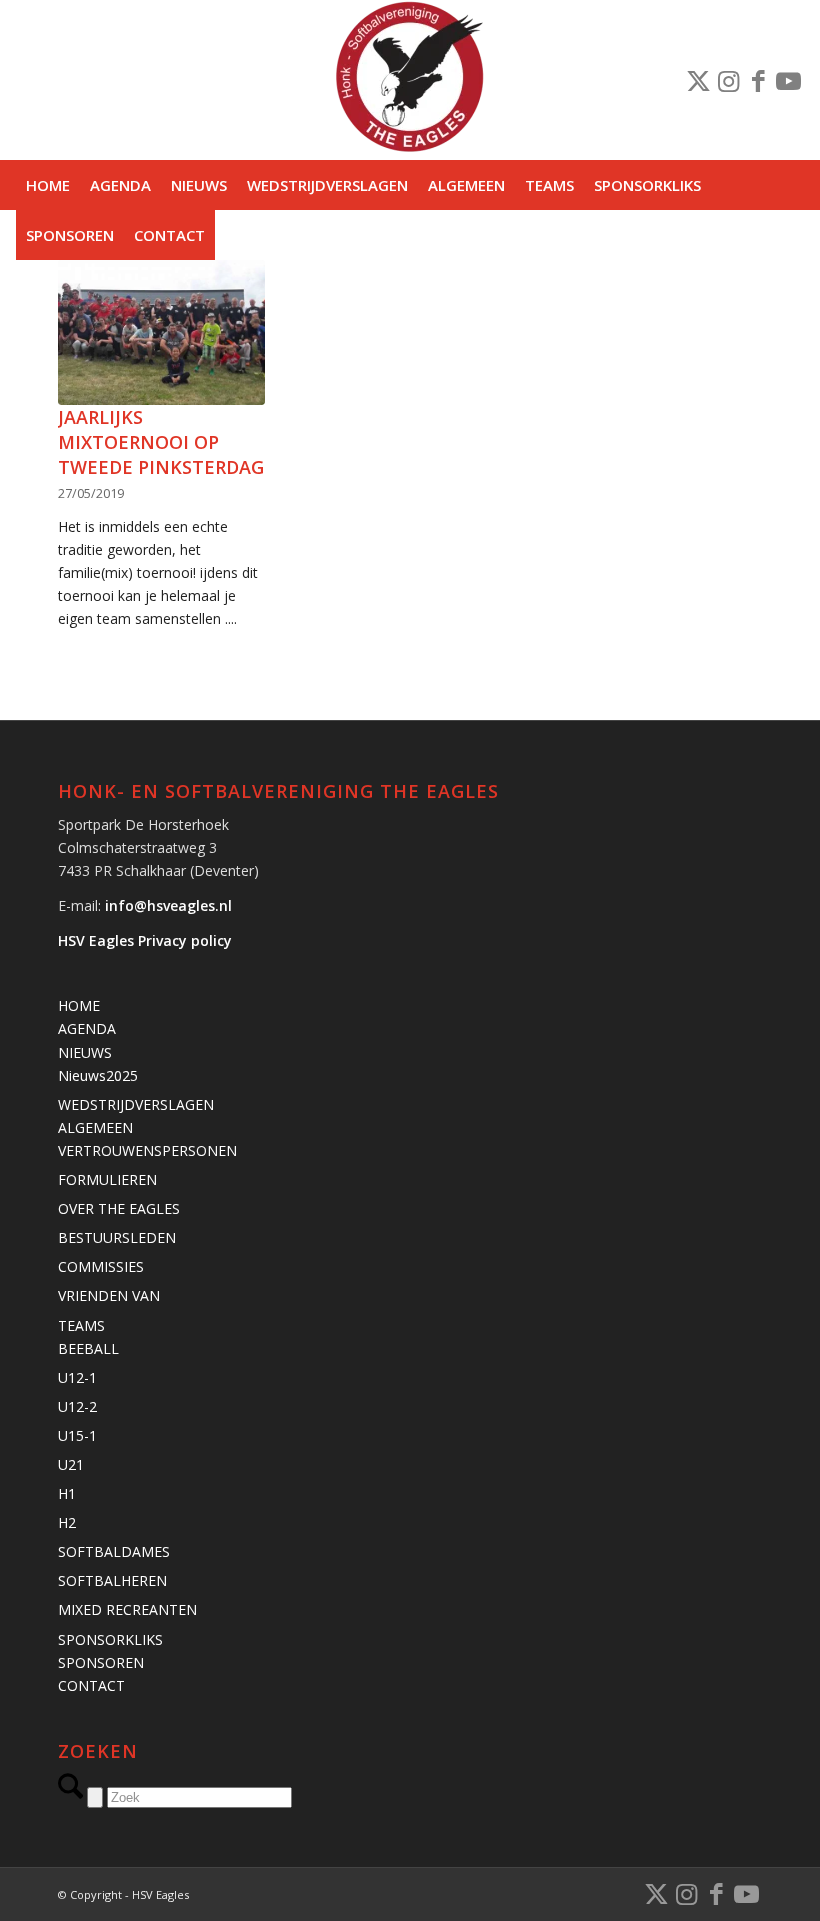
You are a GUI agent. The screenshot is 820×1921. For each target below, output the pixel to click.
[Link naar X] (699, 80)
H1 (67, 1493)
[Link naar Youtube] (789, 80)
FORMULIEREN (107, 1179)
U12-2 (77, 1406)
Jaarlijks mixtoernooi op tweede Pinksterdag (161, 442)
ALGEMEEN (95, 1127)
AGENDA (87, 1028)
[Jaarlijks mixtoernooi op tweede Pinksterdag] (161, 332)
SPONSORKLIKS (110, 1639)
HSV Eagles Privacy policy (145, 940)
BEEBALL (88, 1348)
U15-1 (77, 1435)
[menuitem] (48, 185)
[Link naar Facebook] (759, 80)
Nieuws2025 (98, 1075)
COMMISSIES (101, 1266)
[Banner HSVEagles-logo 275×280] (410, 80)
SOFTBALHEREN (112, 1580)
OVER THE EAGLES (119, 1208)
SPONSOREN (101, 1662)
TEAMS (81, 1325)
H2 (67, 1522)
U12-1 (77, 1377)
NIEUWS (85, 1052)
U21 (71, 1464)
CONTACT (91, 1685)
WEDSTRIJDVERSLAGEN (136, 1104)
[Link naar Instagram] (729, 80)
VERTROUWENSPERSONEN (147, 1150)
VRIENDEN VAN (109, 1295)
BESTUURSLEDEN (117, 1237)
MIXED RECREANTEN (127, 1609)
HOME (79, 1005)
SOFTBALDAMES (114, 1551)
